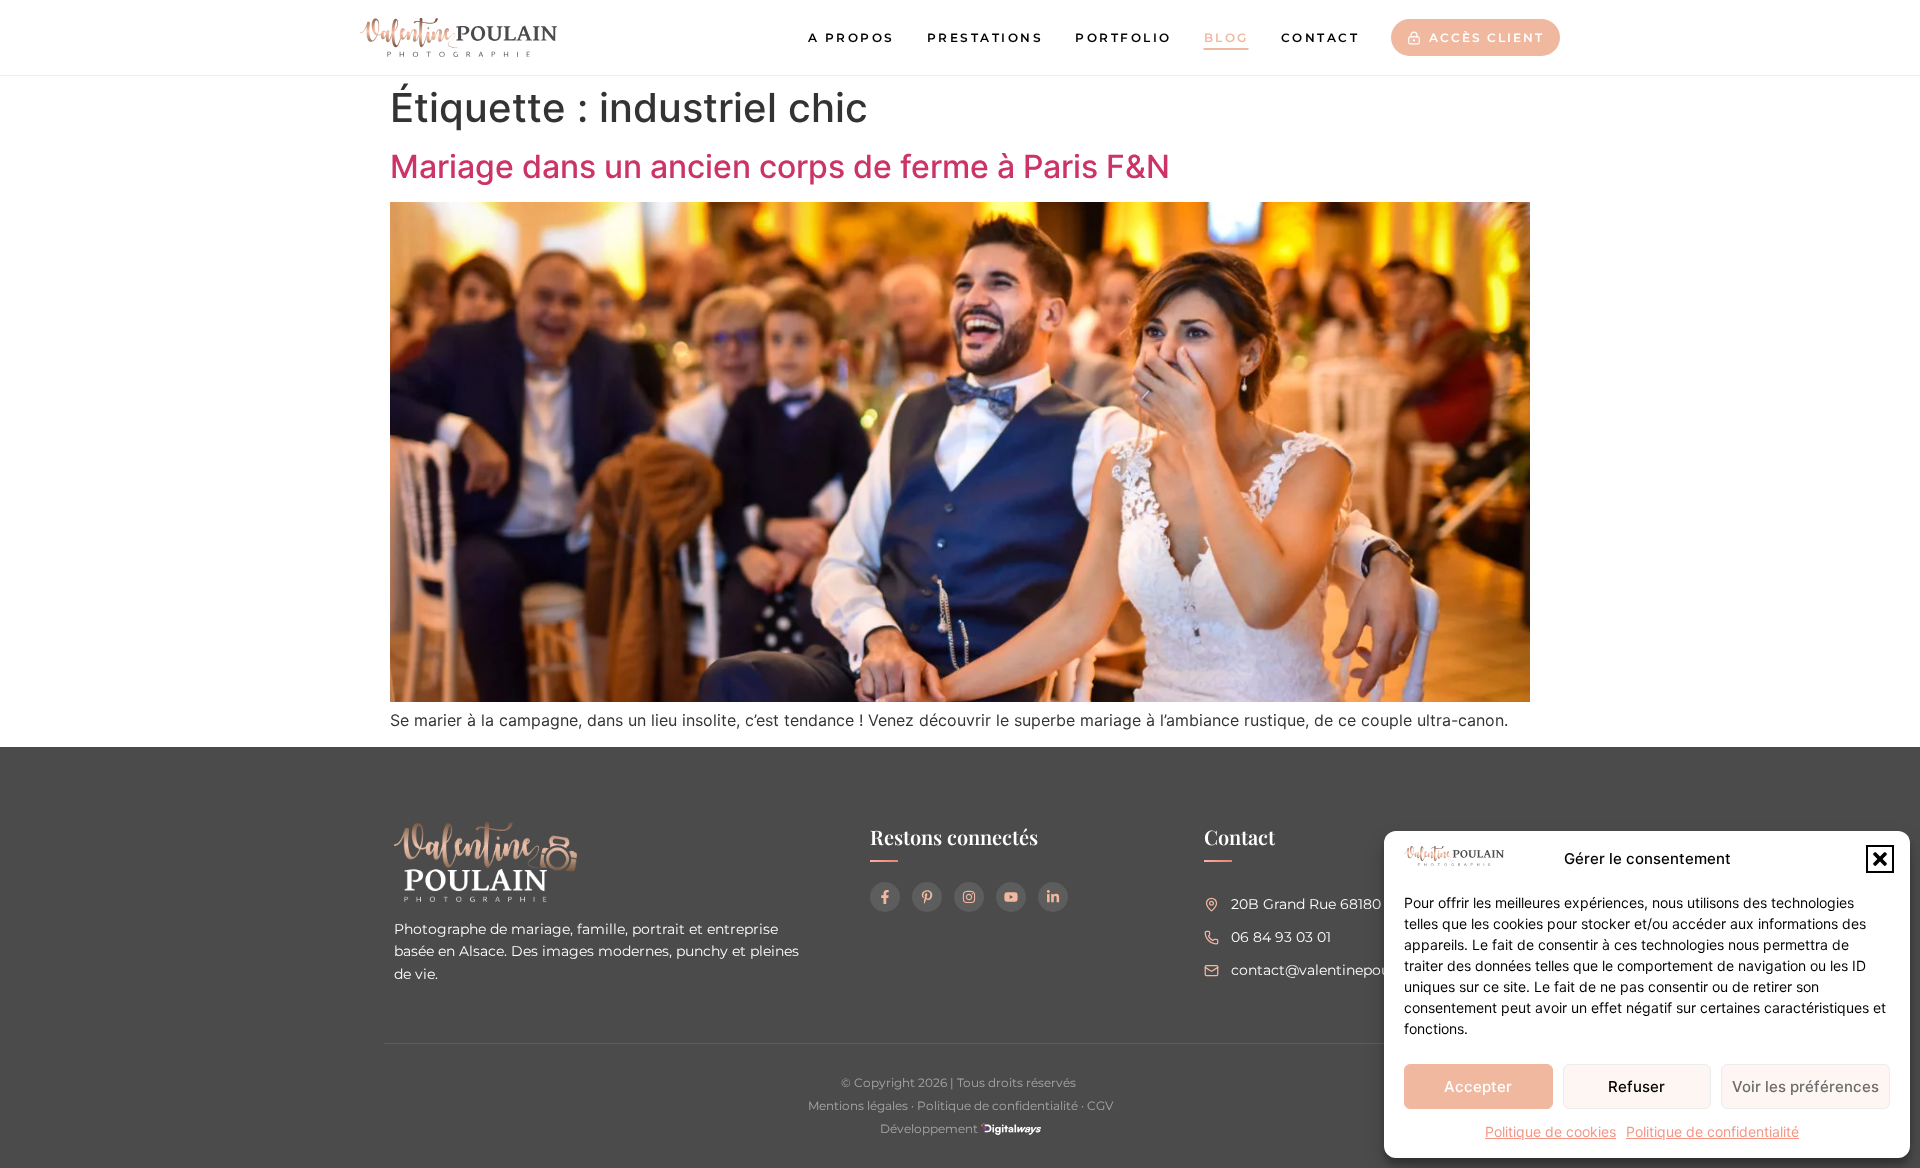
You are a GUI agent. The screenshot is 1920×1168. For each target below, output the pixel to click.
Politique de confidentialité (1712, 1131)
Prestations (985, 37)
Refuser (1636, 1086)
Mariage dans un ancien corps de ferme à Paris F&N (780, 166)
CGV (1100, 1105)
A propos (851, 37)
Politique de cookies (1550, 1131)
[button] (1880, 859)
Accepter (1478, 1086)
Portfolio (1123, 37)
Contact (1320, 37)
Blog (1226, 37)
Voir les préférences (1805, 1086)
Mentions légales (858, 1105)
